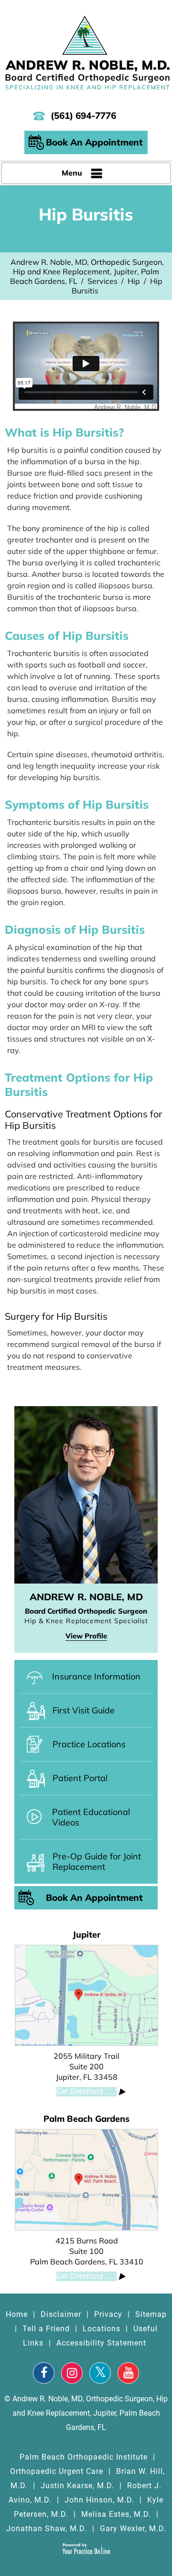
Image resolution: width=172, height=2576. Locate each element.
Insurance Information (96, 1676)
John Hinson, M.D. (99, 2500)
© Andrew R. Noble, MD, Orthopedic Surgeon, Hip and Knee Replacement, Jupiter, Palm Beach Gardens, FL (86, 2413)
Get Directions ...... (86, 2091)
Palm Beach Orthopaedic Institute (84, 2457)
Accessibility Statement (101, 2343)
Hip (134, 281)
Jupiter (86, 1935)
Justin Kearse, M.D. (77, 2486)
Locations (102, 2329)
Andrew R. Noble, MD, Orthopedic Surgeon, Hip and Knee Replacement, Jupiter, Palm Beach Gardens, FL (87, 271)
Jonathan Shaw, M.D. (47, 2529)
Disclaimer (61, 2314)
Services (102, 281)
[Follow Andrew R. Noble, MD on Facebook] (44, 2373)
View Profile (86, 1636)
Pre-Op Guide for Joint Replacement (97, 1862)
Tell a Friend (46, 2329)
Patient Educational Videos (91, 1817)
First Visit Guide (84, 1710)
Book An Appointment (94, 142)
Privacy (108, 2314)
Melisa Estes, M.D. (116, 2514)
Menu (72, 173)
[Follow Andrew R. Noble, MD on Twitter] (100, 2373)
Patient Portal (80, 1778)
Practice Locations (89, 1744)
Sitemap (151, 2314)
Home (17, 2314)
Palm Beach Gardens (86, 2119)
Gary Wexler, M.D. (133, 2529)
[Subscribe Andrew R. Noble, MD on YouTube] (128, 2373)
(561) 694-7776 (83, 115)
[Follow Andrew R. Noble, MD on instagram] (72, 2373)
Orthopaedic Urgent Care (57, 2471)
